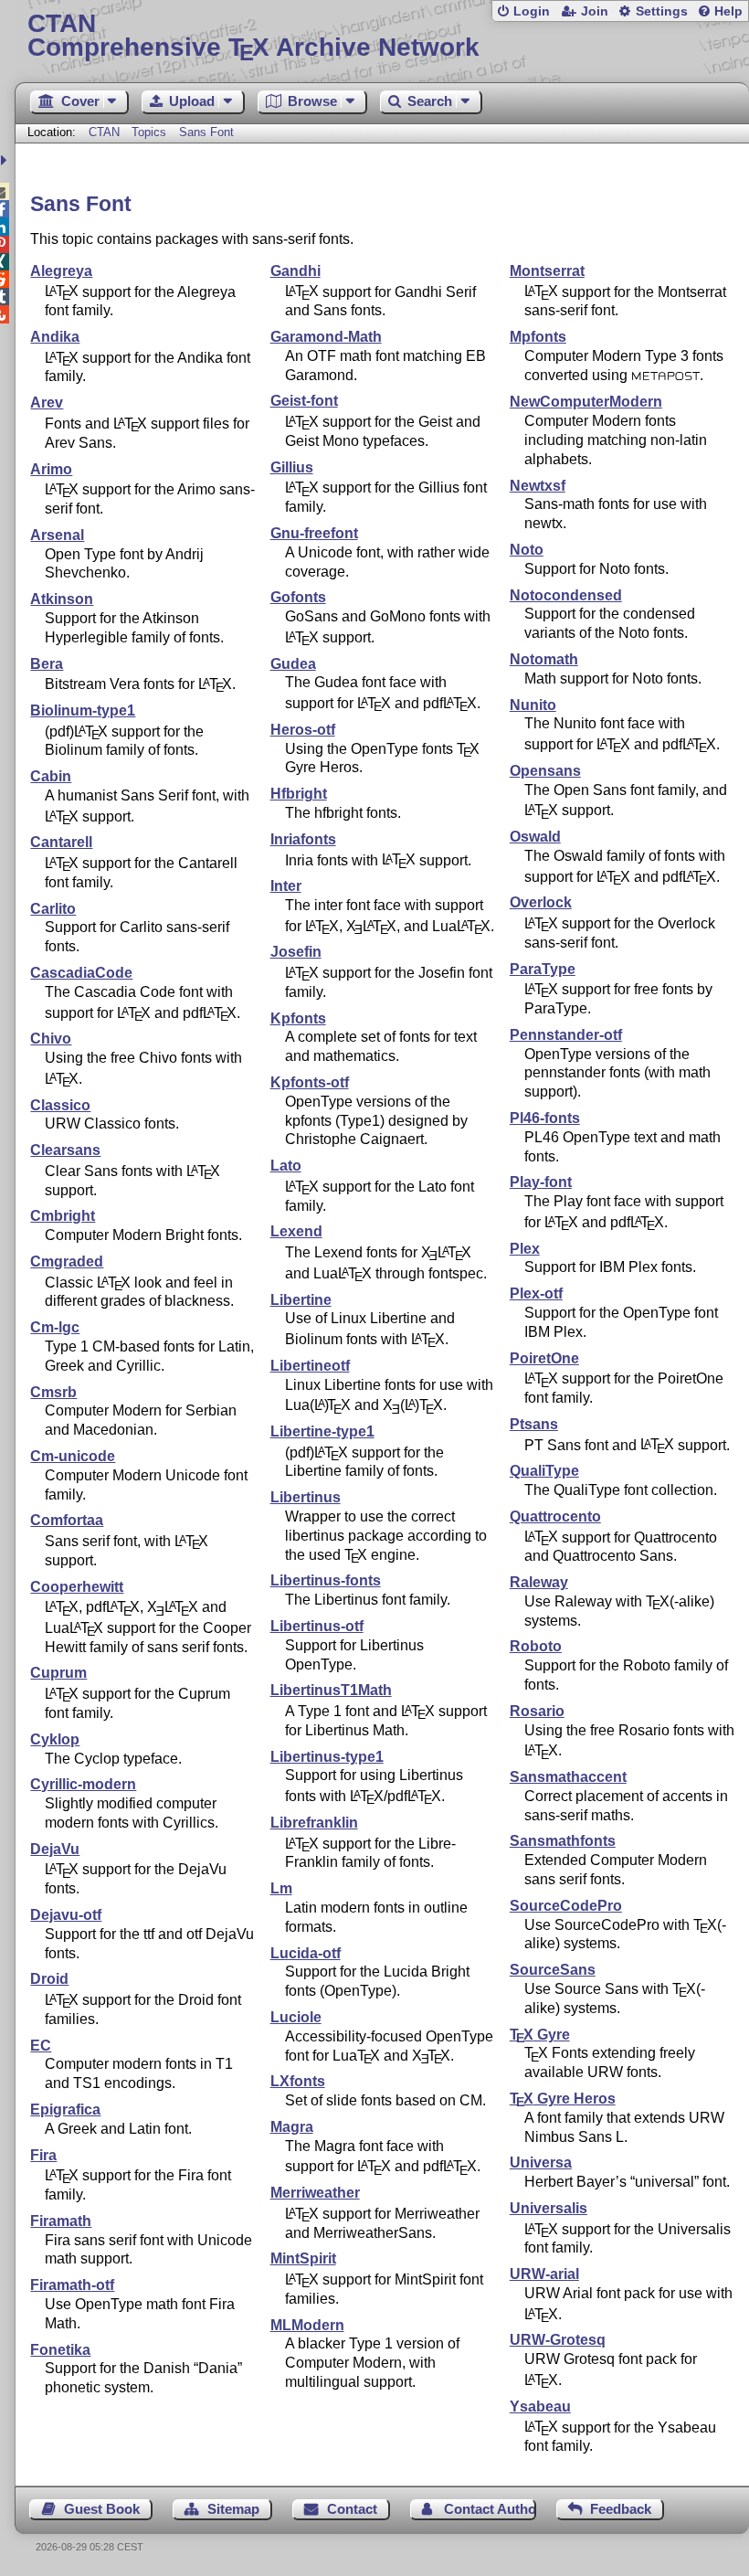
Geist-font (304, 401)
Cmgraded (67, 1261)
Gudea (293, 664)
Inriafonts (303, 839)
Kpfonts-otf (310, 1082)
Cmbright (63, 1216)
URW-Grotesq (558, 2340)
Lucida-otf (306, 1953)
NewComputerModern (586, 402)
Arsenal (57, 535)
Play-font (541, 1182)
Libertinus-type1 (327, 1757)
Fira (43, 2155)
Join (595, 11)
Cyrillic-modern (83, 1784)
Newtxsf (538, 486)
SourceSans (553, 1970)
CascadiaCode (81, 973)
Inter (286, 886)
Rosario (537, 1711)
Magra (292, 2127)
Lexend (296, 1231)
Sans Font (206, 132)
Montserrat (547, 271)
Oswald (535, 837)
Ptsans (534, 1424)
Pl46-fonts (545, 1118)
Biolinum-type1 (83, 710)
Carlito (53, 909)
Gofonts (298, 597)
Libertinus (306, 1497)
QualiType (544, 1471)
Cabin (51, 776)
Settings (662, 11)
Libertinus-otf (317, 1626)
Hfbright (299, 794)
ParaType (543, 969)
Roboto (536, 1646)
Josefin (296, 952)
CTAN (104, 132)
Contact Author (490, 2509)
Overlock (541, 902)
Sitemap (233, 2509)
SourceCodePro (566, 1906)
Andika (55, 337)
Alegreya (61, 271)
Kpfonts (298, 1018)
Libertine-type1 (322, 1431)
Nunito (533, 705)
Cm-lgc (55, 1327)
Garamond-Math (326, 337)
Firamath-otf (72, 2285)
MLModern (307, 2325)
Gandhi (295, 271)
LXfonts (298, 2081)
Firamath (61, 2221)
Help (728, 11)
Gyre (540, 2035)
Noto (527, 550)
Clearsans (65, 1150)
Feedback (621, 2509)
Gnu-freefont (314, 533)
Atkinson (62, 599)
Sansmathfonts (563, 1841)
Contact (352, 2509)
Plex (525, 1249)
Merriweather (315, 2193)
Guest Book (102, 2509)
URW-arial (544, 2274)
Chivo (51, 1039)
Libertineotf (310, 1366)
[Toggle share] (6, 160)
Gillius (292, 467)
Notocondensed (566, 595)
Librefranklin (314, 1823)
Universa (541, 2163)
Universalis (549, 2208)
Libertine (301, 1300)
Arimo (51, 469)
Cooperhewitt (77, 1587)
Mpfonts (538, 337)
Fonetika (60, 2350)
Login (532, 11)
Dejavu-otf (66, 1915)
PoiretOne (544, 1358)
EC (41, 2046)
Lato (286, 1166)
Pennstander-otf (566, 1035)
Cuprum (58, 1673)
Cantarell (61, 842)
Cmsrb (53, 1392)
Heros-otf (303, 730)
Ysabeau (540, 2406)
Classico (60, 1105)
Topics (151, 132)
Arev (47, 403)
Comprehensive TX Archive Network (253, 36)
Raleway (539, 1582)
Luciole (296, 2017)
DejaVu (55, 1849)
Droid (49, 1979)
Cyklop (55, 1739)
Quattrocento (555, 1516)
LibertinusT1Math (331, 1690)
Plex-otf (536, 1293)
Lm (281, 1888)
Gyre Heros (563, 2099)
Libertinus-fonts (326, 1580)
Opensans (545, 771)
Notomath (544, 659)
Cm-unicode (73, 1456)
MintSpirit (303, 2258)
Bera (47, 664)
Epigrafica (65, 2110)
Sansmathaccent (568, 1777)
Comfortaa (67, 1520)
